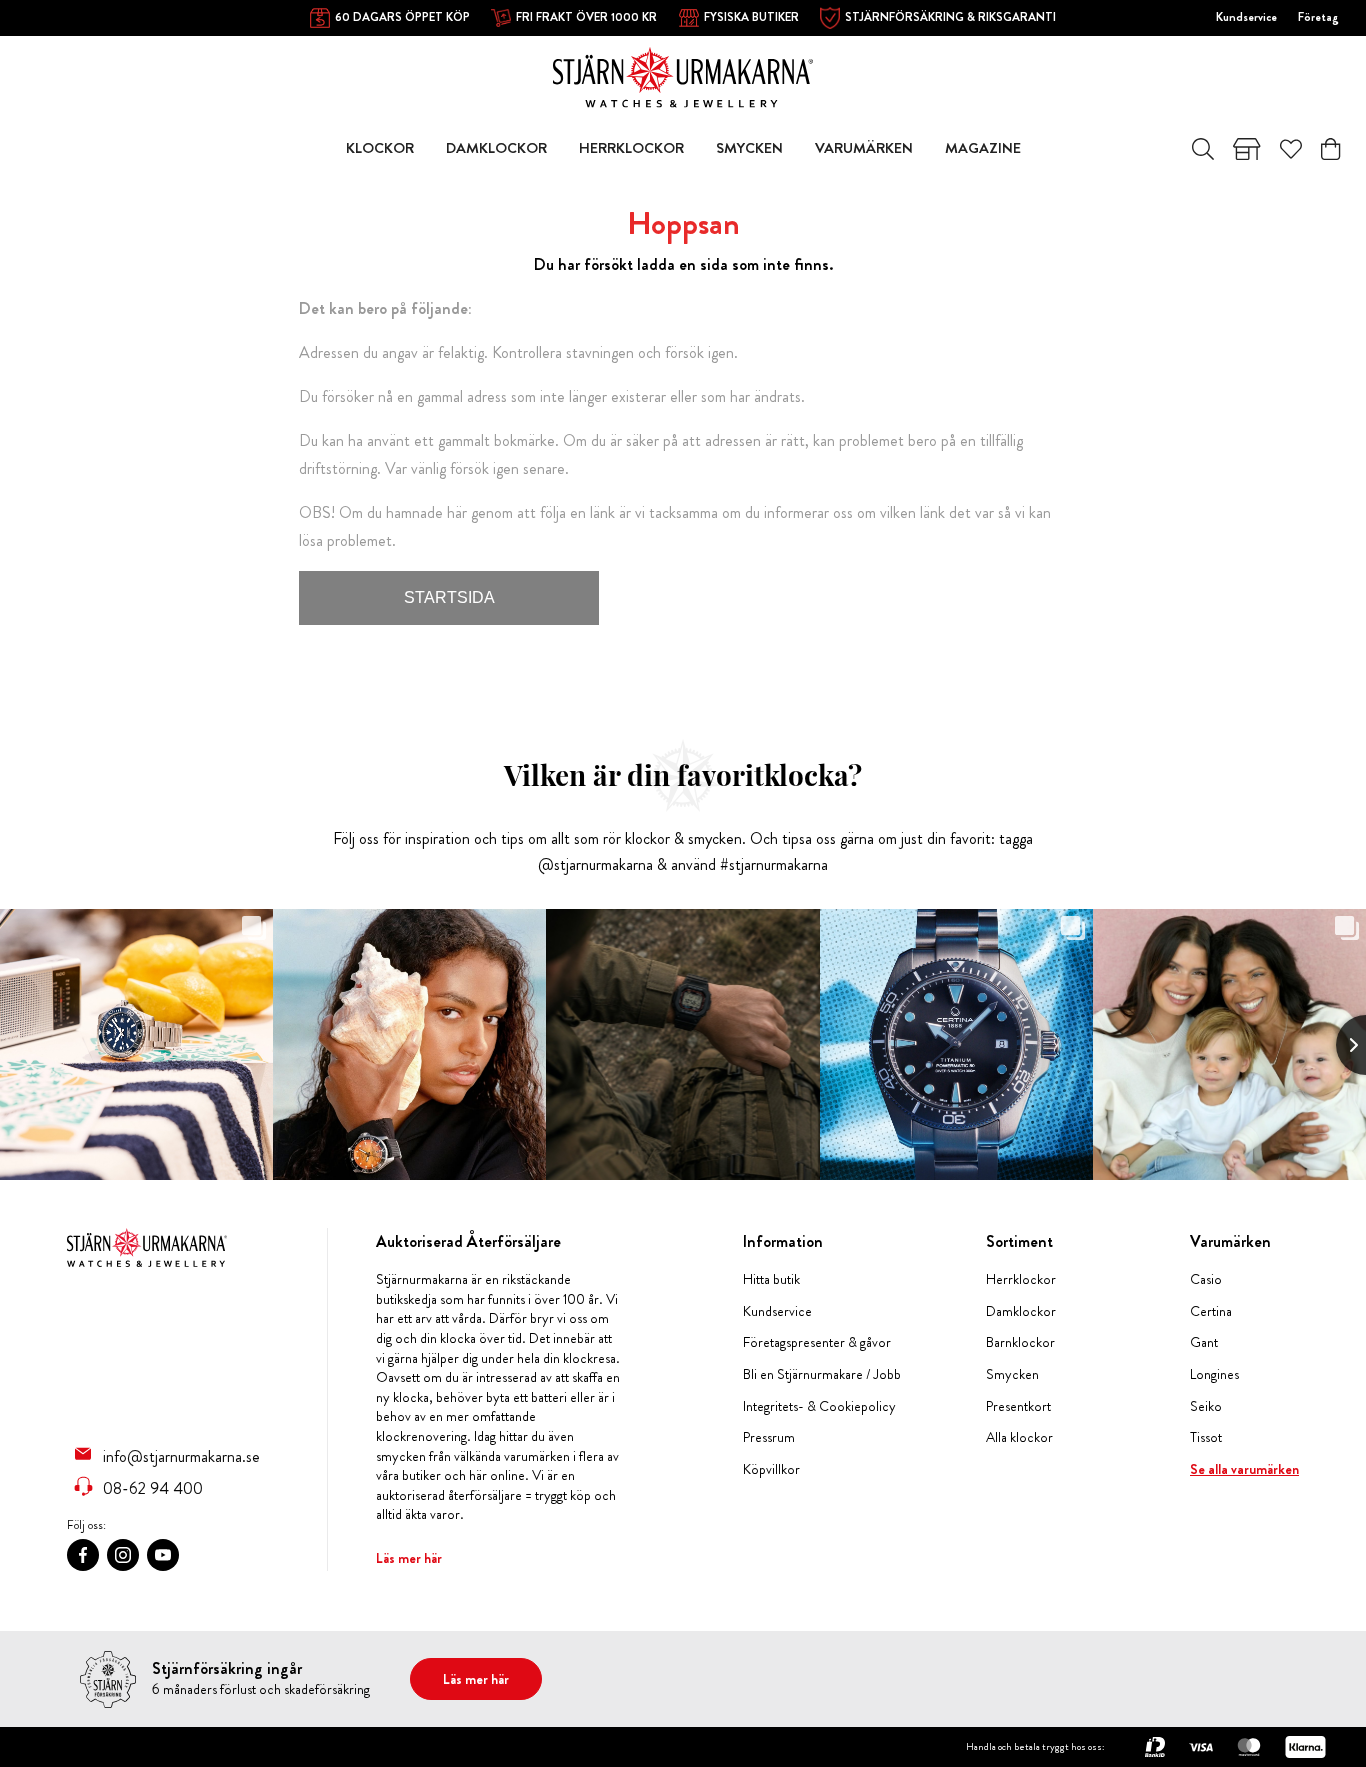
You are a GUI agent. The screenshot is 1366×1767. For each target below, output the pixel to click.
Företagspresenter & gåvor (817, 1342)
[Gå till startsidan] (683, 75)
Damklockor (1021, 1311)
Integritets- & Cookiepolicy (819, 1406)
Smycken (1012, 1374)
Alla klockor (1019, 1437)
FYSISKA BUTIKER (751, 17)
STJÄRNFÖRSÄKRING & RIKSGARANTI (950, 17)
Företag (1318, 17)
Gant (1204, 1342)
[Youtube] (163, 1555)
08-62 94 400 (153, 1488)
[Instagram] (123, 1555)
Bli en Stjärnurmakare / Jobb (822, 1374)
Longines (1214, 1374)
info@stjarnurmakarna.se (181, 1456)
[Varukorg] (1330, 149)
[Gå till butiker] (1247, 149)
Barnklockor (1020, 1342)
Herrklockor (1021, 1279)
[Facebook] (83, 1555)
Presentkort (1018, 1406)
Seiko (1206, 1406)
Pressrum (769, 1437)
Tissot (1206, 1437)
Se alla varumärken (1244, 1469)
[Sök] (1203, 149)
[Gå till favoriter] (1291, 149)
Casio (1206, 1279)
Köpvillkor (771, 1469)
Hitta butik (771, 1279)
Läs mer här (409, 1558)
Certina (1211, 1311)
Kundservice (1246, 17)
